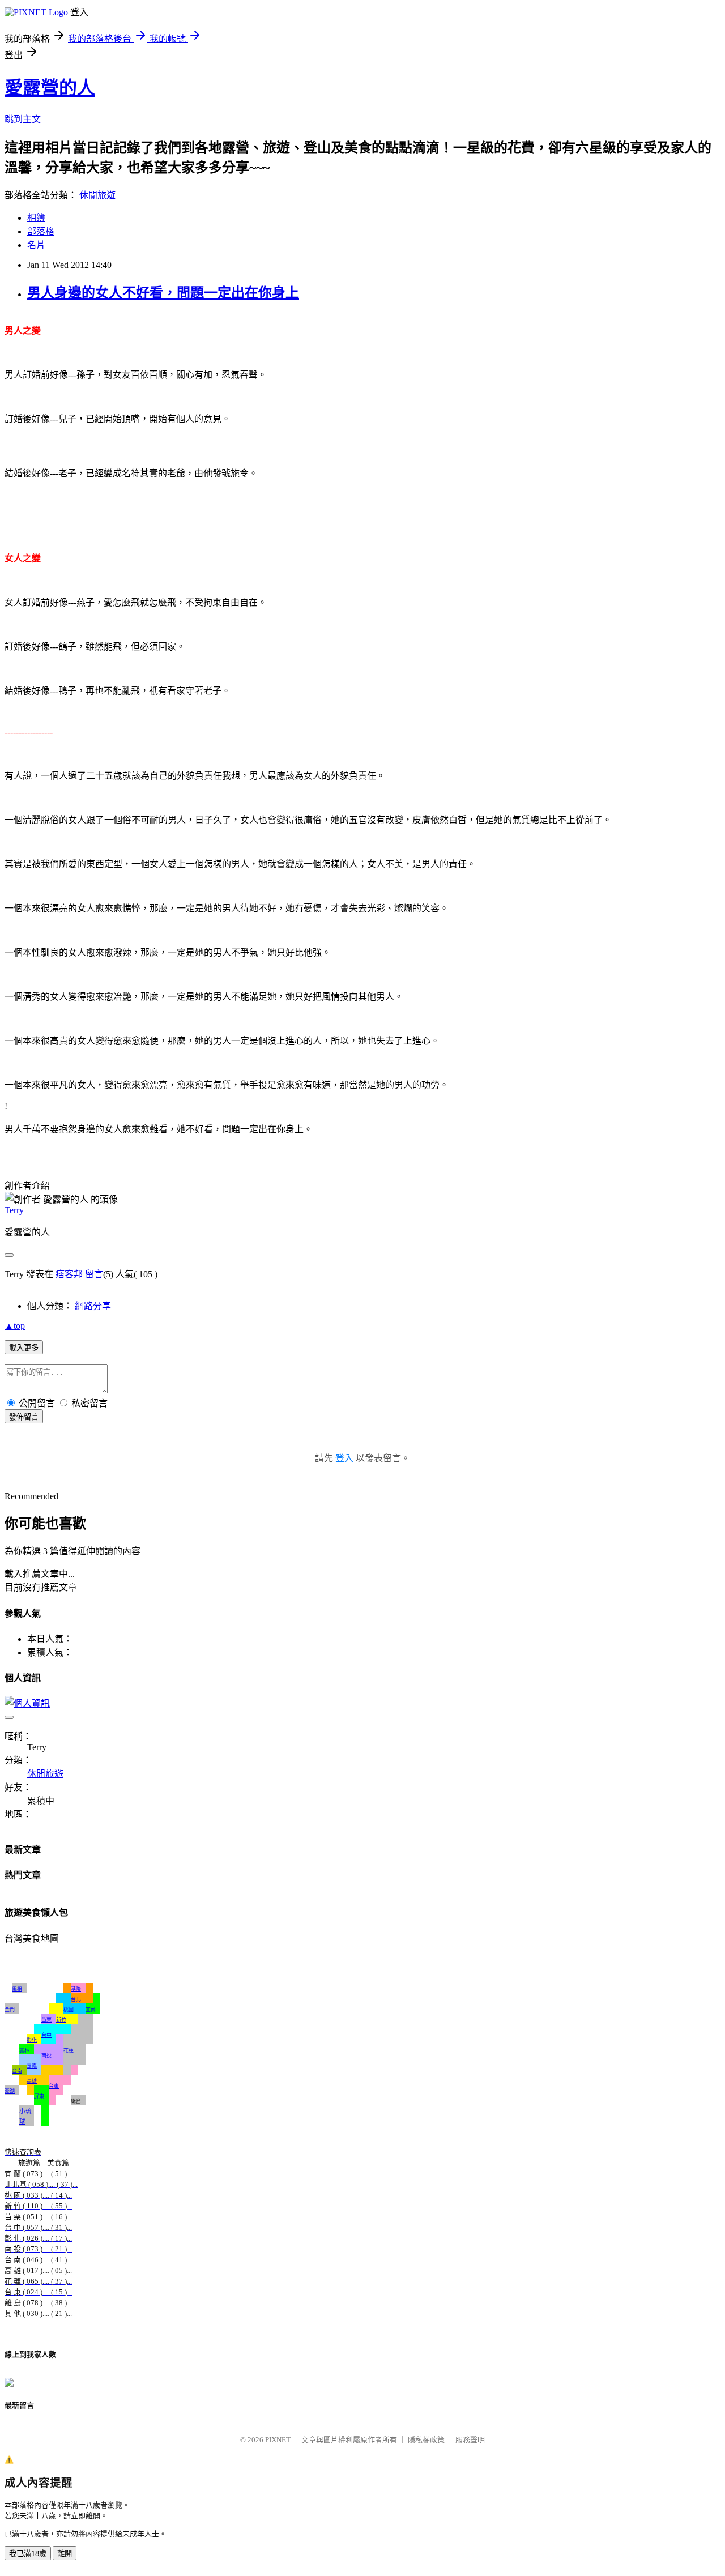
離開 (65, 2554)
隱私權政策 (426, 2440)
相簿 (36, 218)
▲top (15, 1326)
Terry (14, 1210)
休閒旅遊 (97, 195)
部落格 (41, 231)
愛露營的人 (50, 88)
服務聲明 (470, 2440)
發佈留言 (24, 1417)
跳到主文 (23, 119)
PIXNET (278, 2440)
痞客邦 (69, 1274)
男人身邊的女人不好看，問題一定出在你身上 (163, 293)
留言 (94, 1274)
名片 (36, 245)
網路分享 (93, 1306)
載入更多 (24, 1348)
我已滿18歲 (28, 2554)
